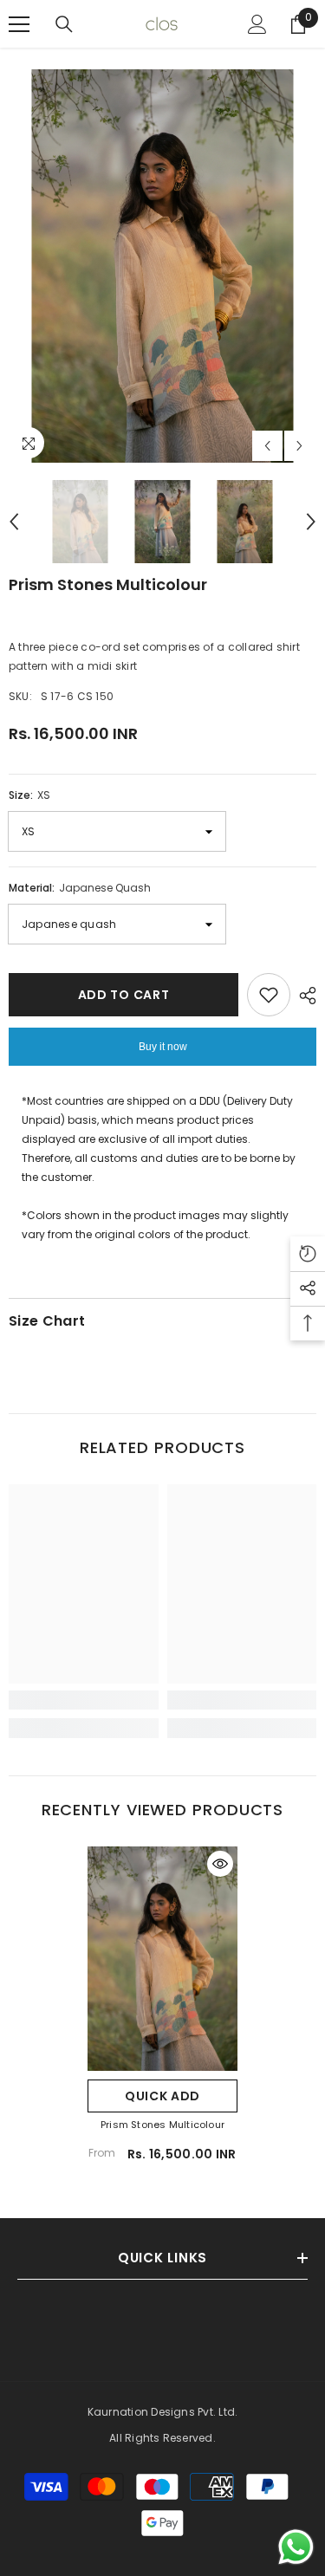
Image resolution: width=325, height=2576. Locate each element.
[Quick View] (220, 1864)
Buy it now (163, 1047)
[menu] (19, 24)
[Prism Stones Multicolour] (162, 1959)
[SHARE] (303, 996)
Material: (80, 888)
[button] (267, 446)
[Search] (64, 24)
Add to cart (124, 995)
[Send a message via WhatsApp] (296, 2547)
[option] (162, 266)
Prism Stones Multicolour (162, 2125)
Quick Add (162, 2096)
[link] (84, 1700)
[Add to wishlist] (269, 995)
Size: (29, 795)
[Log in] (257, 24)
